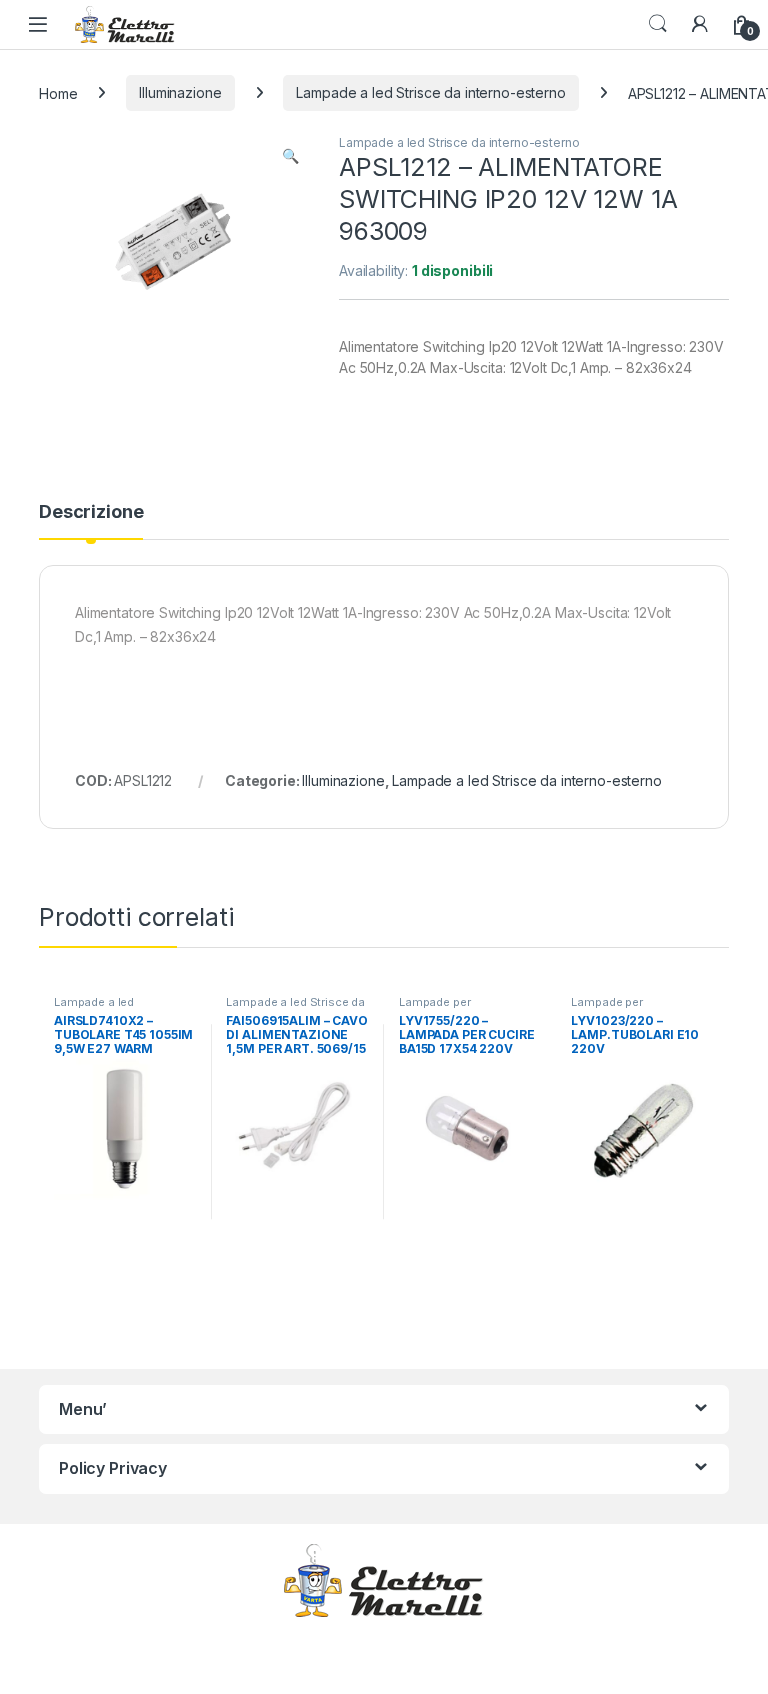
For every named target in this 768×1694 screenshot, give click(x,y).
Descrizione (91, 512)
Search (658, 24)
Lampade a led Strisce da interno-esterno (430, 92)
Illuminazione (180, 92)
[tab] (91, 521)
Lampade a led (94, 1002)
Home (58, 92)
